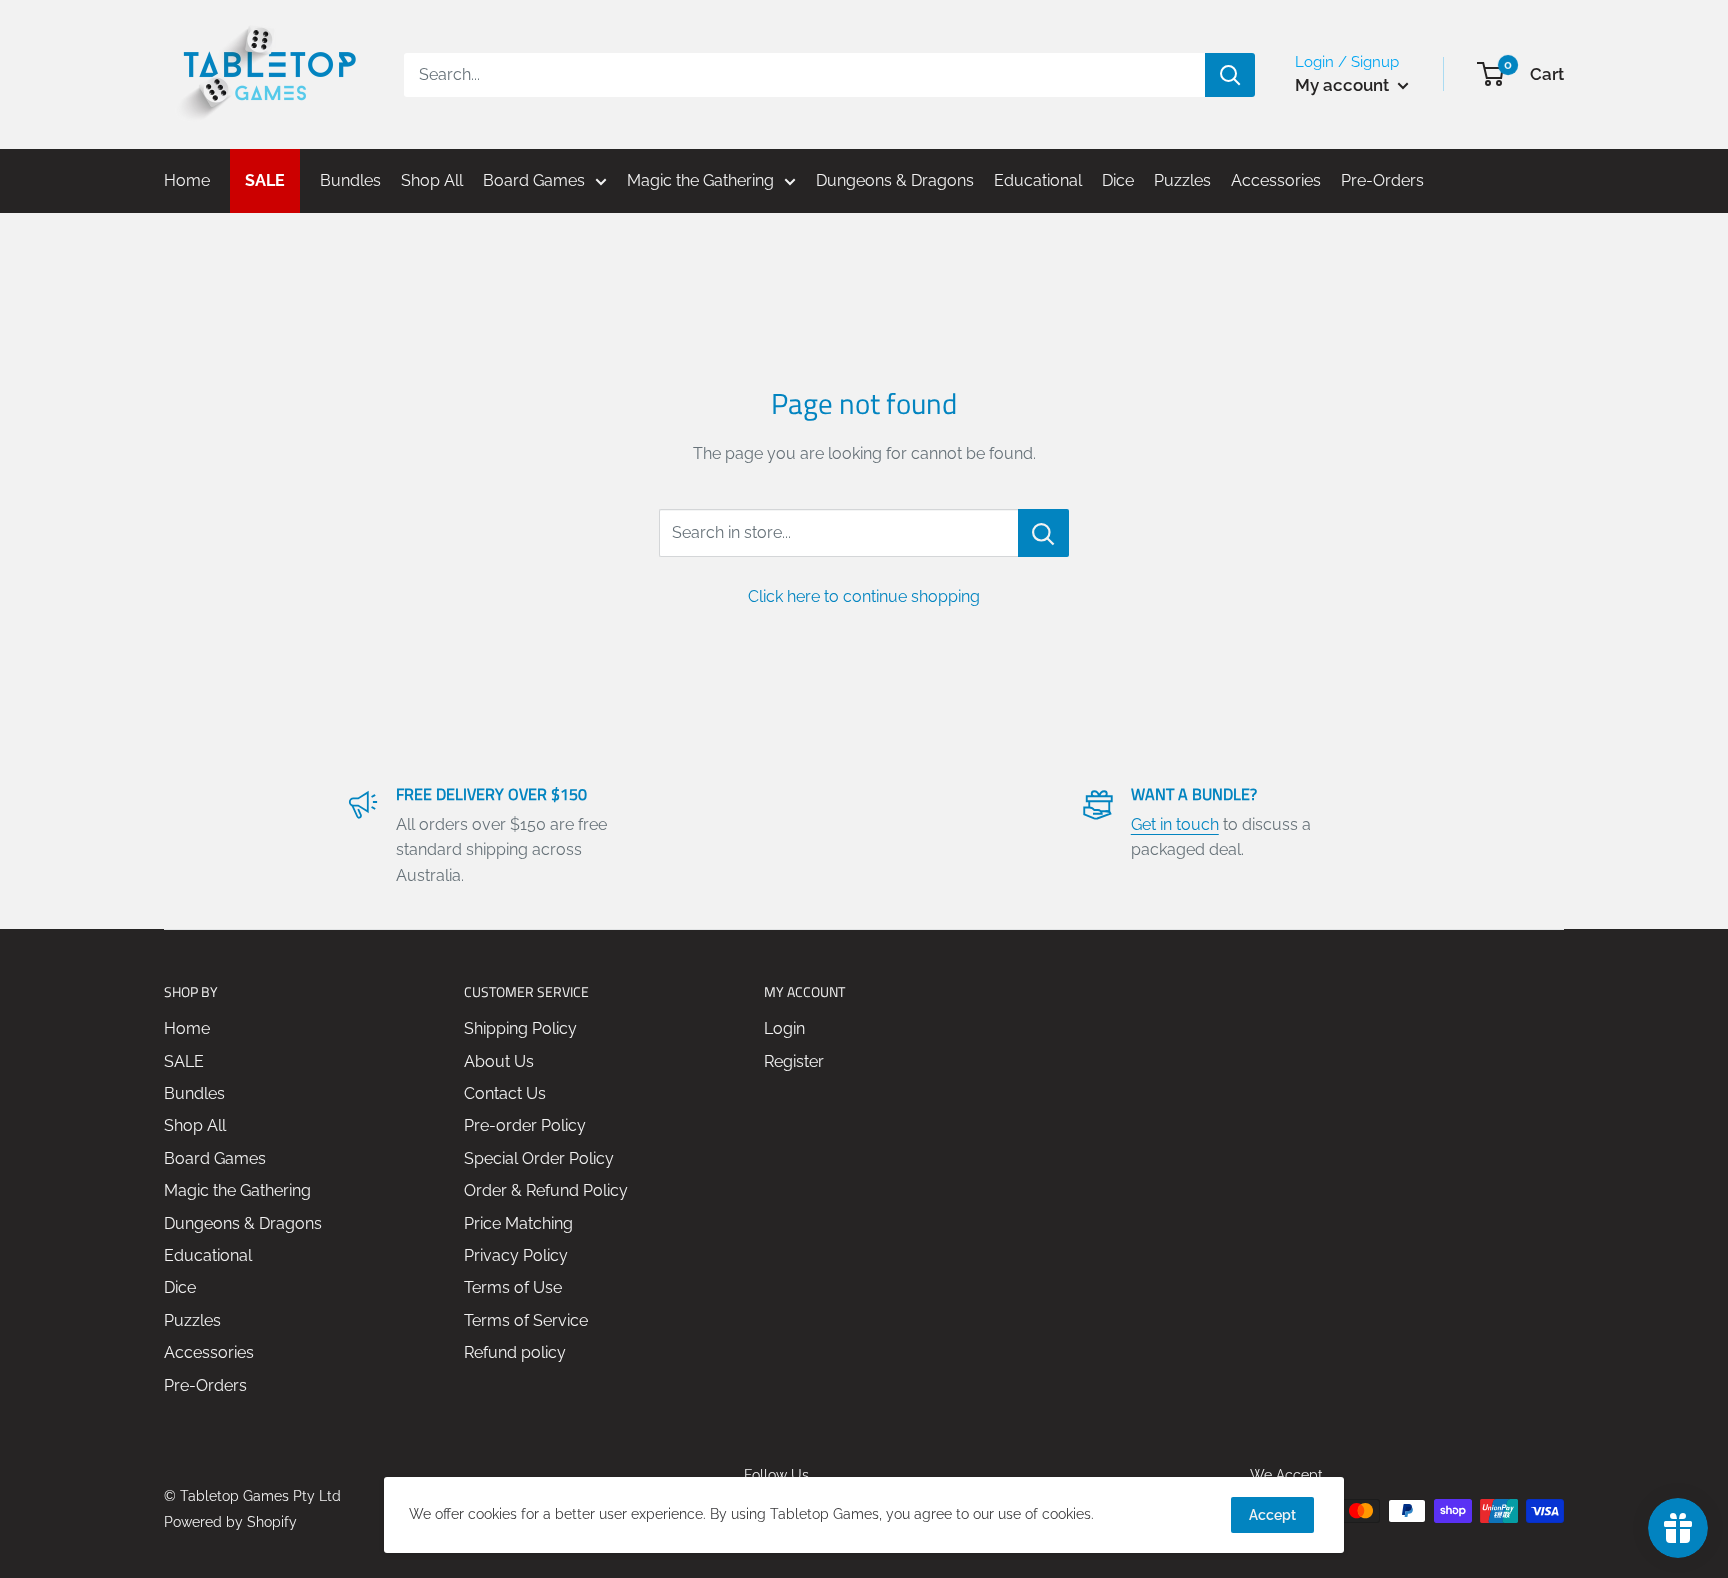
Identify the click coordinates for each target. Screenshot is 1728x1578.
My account (1344, 85)
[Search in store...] (1043, 533)
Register (794, 1061)
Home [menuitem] (187, 180)
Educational (208, 1255)
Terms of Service (526, 1320)
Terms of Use (513, 1287)
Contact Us (505, 1093)
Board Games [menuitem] (534, 180)
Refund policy (515, 1352)
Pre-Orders (205, 1385)
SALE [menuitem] (265, 180)
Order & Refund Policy (546, 1190)
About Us (499, 1061)
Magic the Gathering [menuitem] (700, 180)
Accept (1272, 1515)
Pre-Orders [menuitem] (1382, 180)
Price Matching (518, 1223)
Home (187, 1028)
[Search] (1230, 75)
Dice (180, 1287)
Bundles (194, 1093)
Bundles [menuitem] (350, 180)
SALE (184, 1061)
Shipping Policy (520, 1028)
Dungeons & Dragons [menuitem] (895, 180)
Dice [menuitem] (1118, 180)
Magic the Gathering (237, 1190)
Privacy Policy (516, 1255)
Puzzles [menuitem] (1182, 180)
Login (784, 1028)
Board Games (215, 1158)
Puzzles (192, 1320)
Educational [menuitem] (1038, 180)
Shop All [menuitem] (432, 180)
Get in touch (1175, 824)
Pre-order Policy (525, 1125)
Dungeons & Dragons (243, 1223)
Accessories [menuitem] (1276, 180)
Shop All (195, 1125)
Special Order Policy (539, 1158)
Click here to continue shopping (864, 596)
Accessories (209, 1352)
